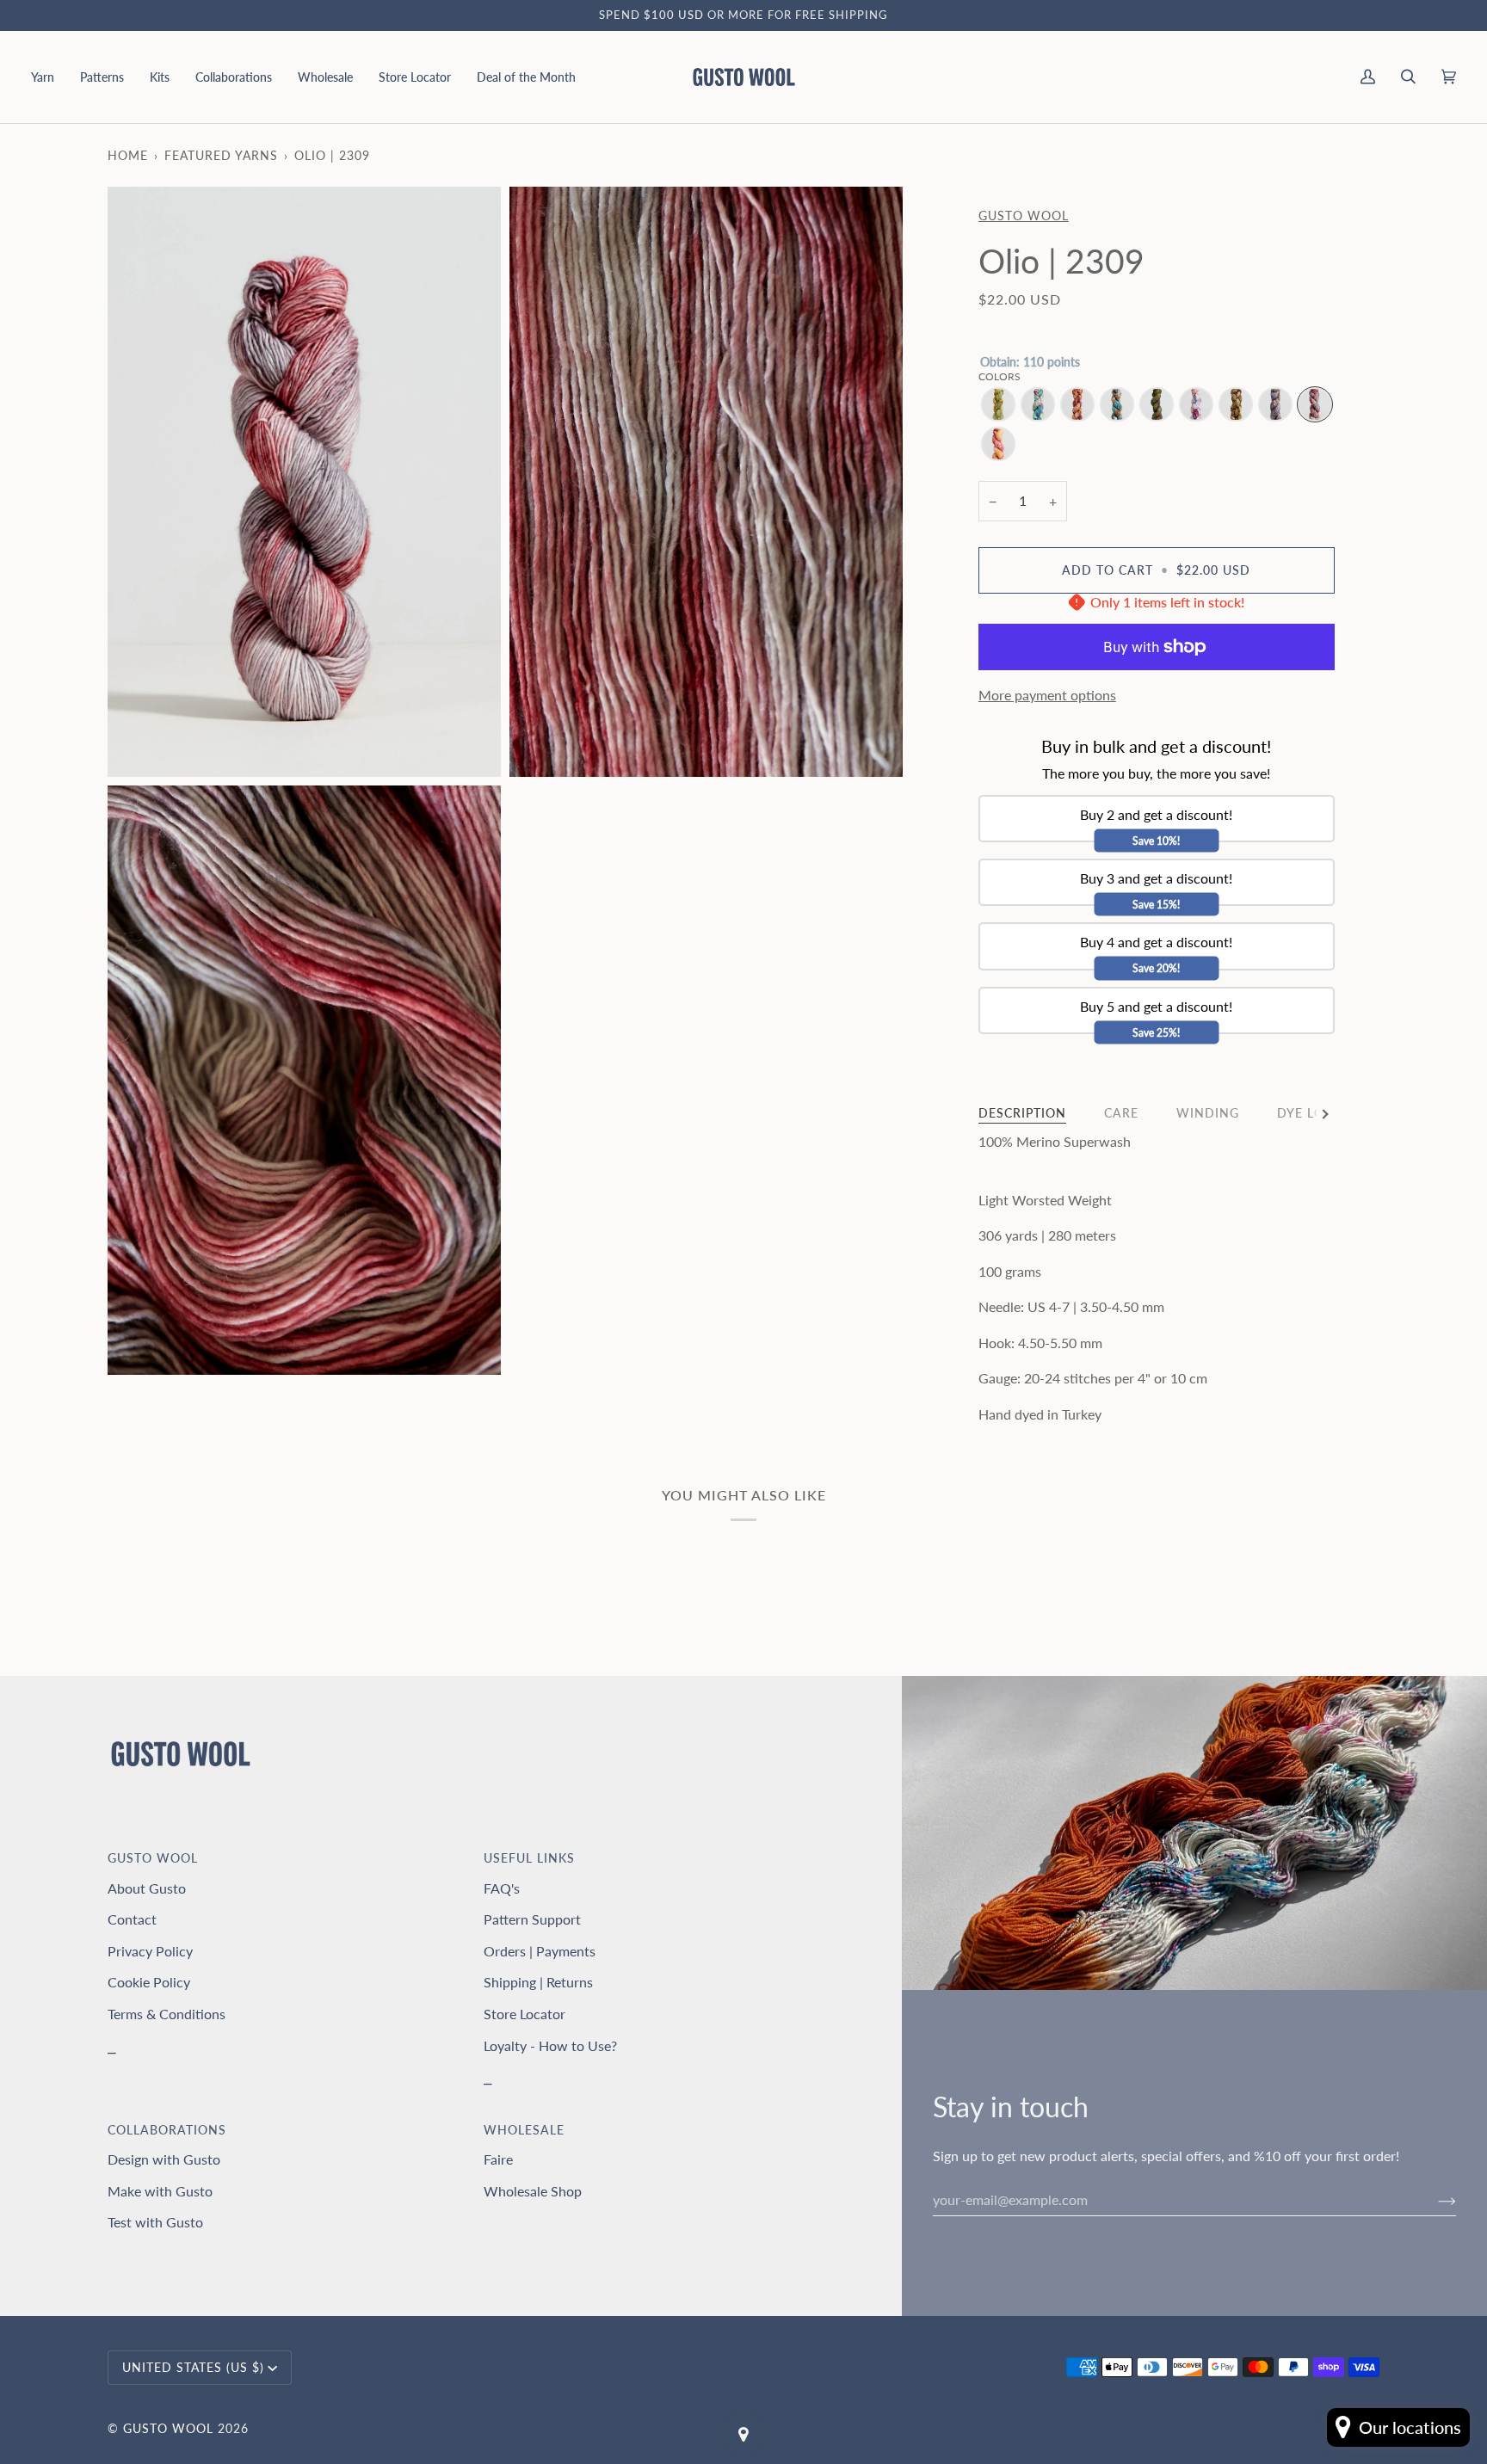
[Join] (1433, 2200)
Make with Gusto (160, 2191)
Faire (498, 2159)
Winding (1208, 1113)
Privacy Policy (150, 1951)
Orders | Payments (540, 1951)
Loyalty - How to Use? (550, 2045)
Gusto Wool (1024, 216)
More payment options (1047, 695)
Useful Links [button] (529, 1858)
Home (128, 155)
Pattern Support (532, 1919)
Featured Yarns (221, 155)
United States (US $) (193, 2367)
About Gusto (147, 1888)
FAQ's (502, 1888)
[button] (49, 77)
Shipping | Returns (538, 1982)
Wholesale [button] (524, 2130)
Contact (132, 1919)
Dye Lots (1308, 1113)
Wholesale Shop (533, 2191)
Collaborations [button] (167, 2130)
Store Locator (524, 2014)
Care (1121, 1113)
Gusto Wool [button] (153, 1858)
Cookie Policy (149, 1982)
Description (1022, 1113)
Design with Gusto (164, 2159)
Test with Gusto (155, 2222)
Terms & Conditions (167, 2014)
